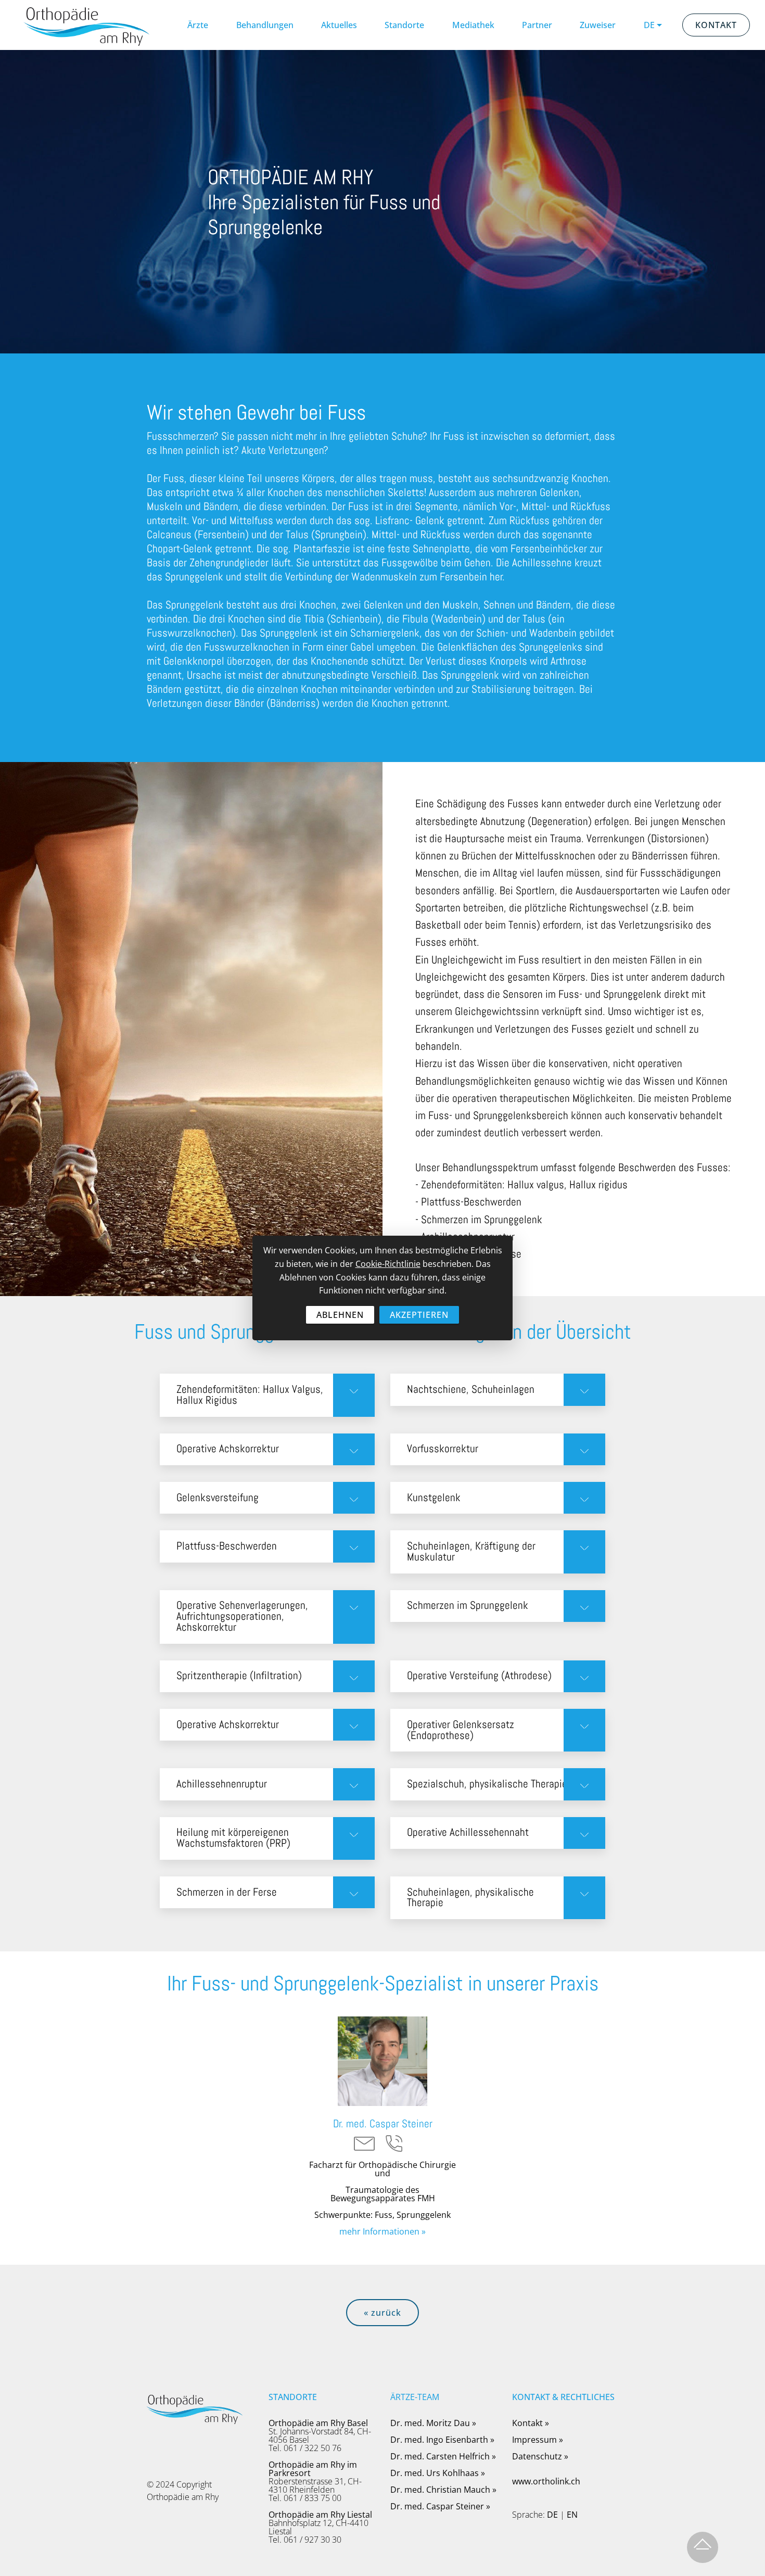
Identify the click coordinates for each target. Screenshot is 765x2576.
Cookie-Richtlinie (388, 1264)
